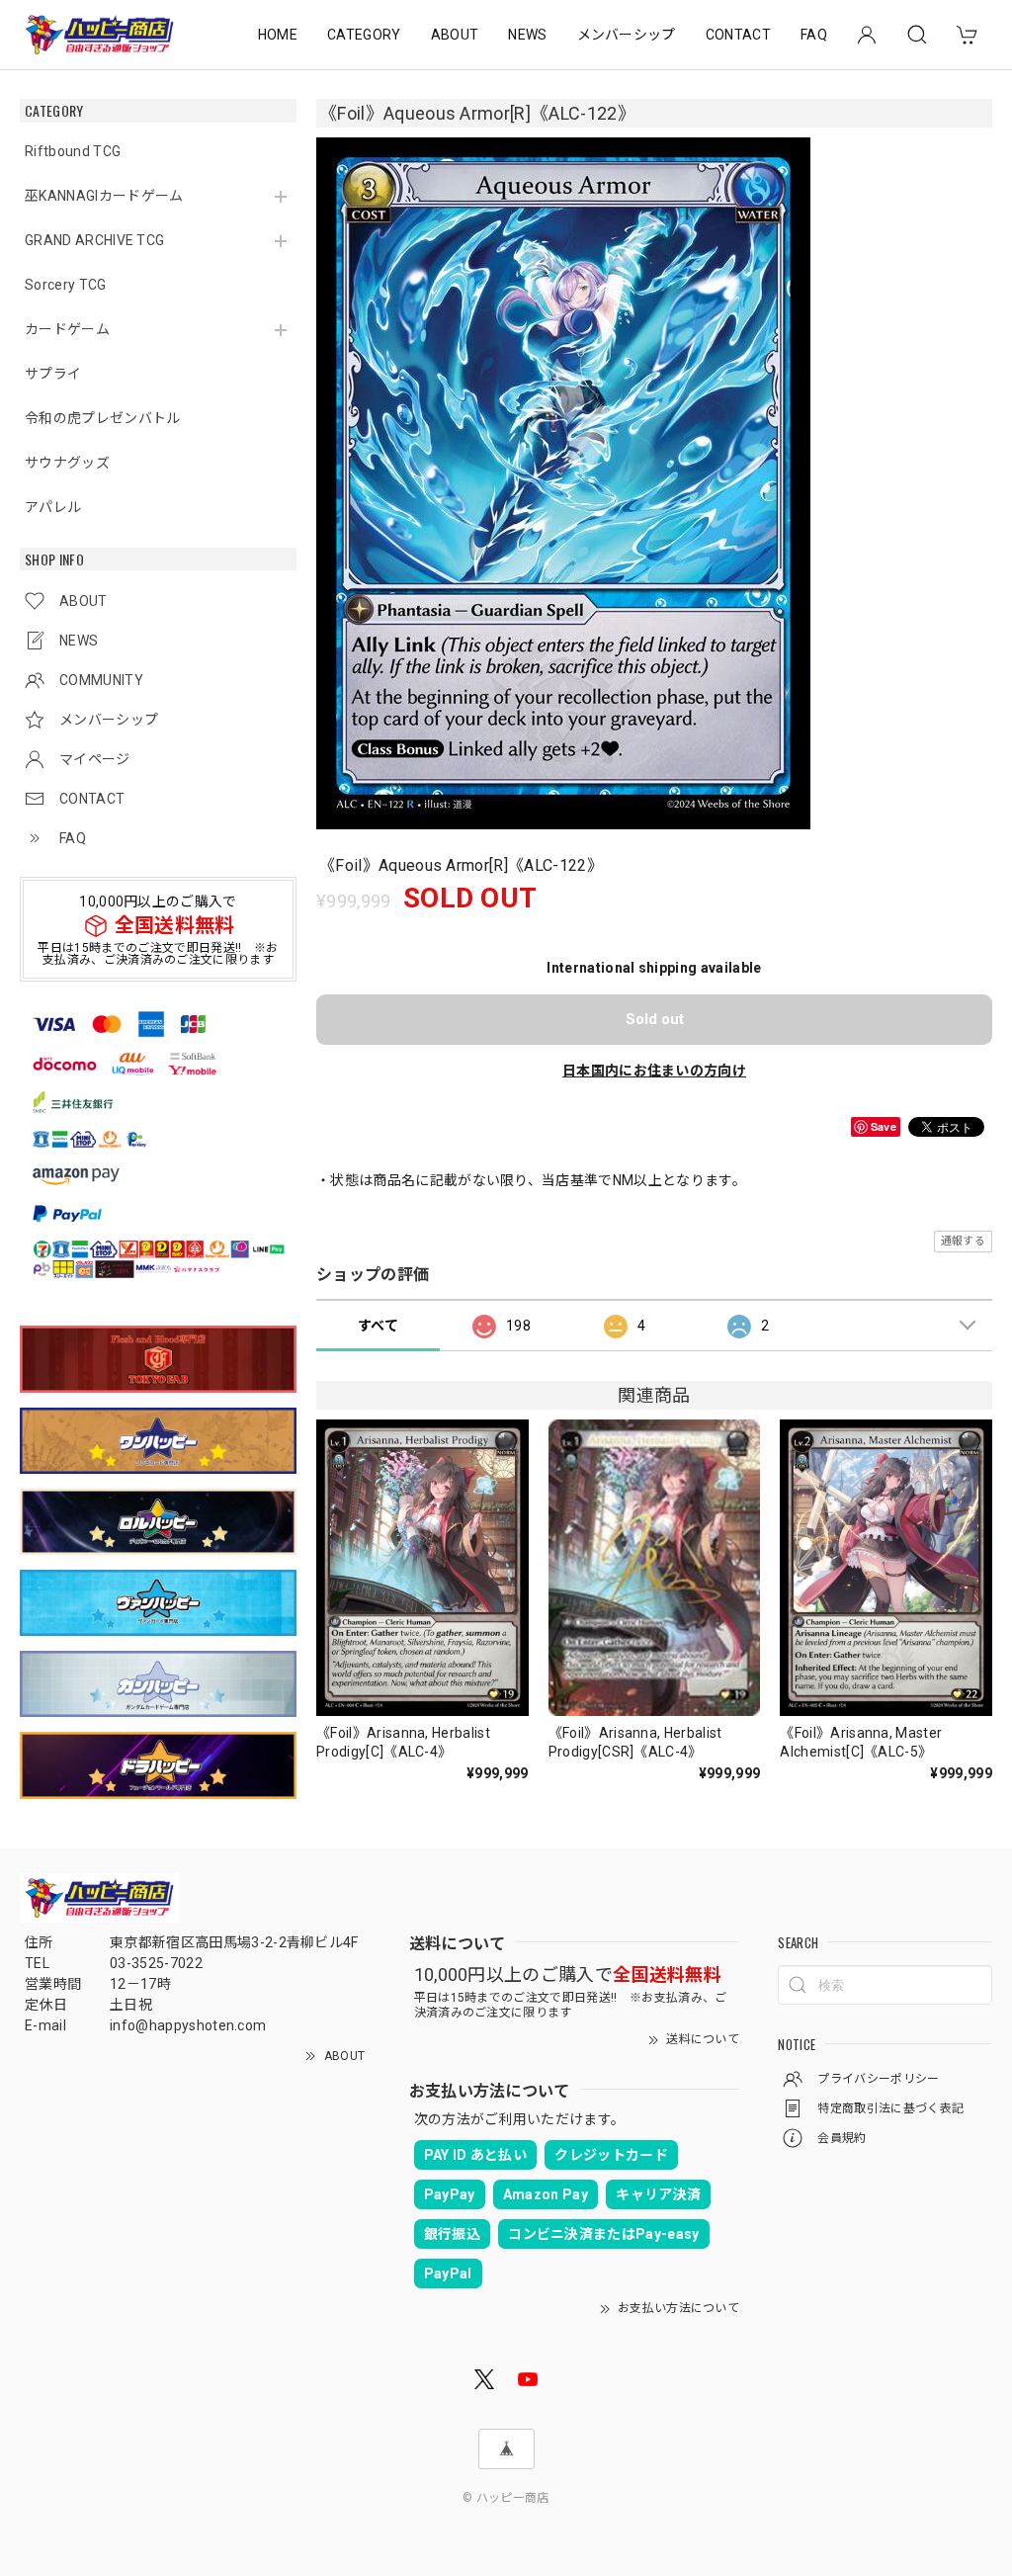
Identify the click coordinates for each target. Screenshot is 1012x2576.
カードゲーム (67, 329)
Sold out (655, 1019)
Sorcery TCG (66, 285)
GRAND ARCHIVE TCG (94, 240)
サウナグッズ (67, 463)
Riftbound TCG (73, 151)
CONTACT (738, 35)
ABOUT (455, 35)
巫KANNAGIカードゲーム (104, 196)
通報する (963, 1241)
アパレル (53, 507)
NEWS (527, 35)
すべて (378, 1326)
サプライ (53, 374)
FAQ (814, 35)
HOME (278, 35)
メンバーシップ (627, 35)
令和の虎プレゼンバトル (103, 418)
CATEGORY (364, 35)
